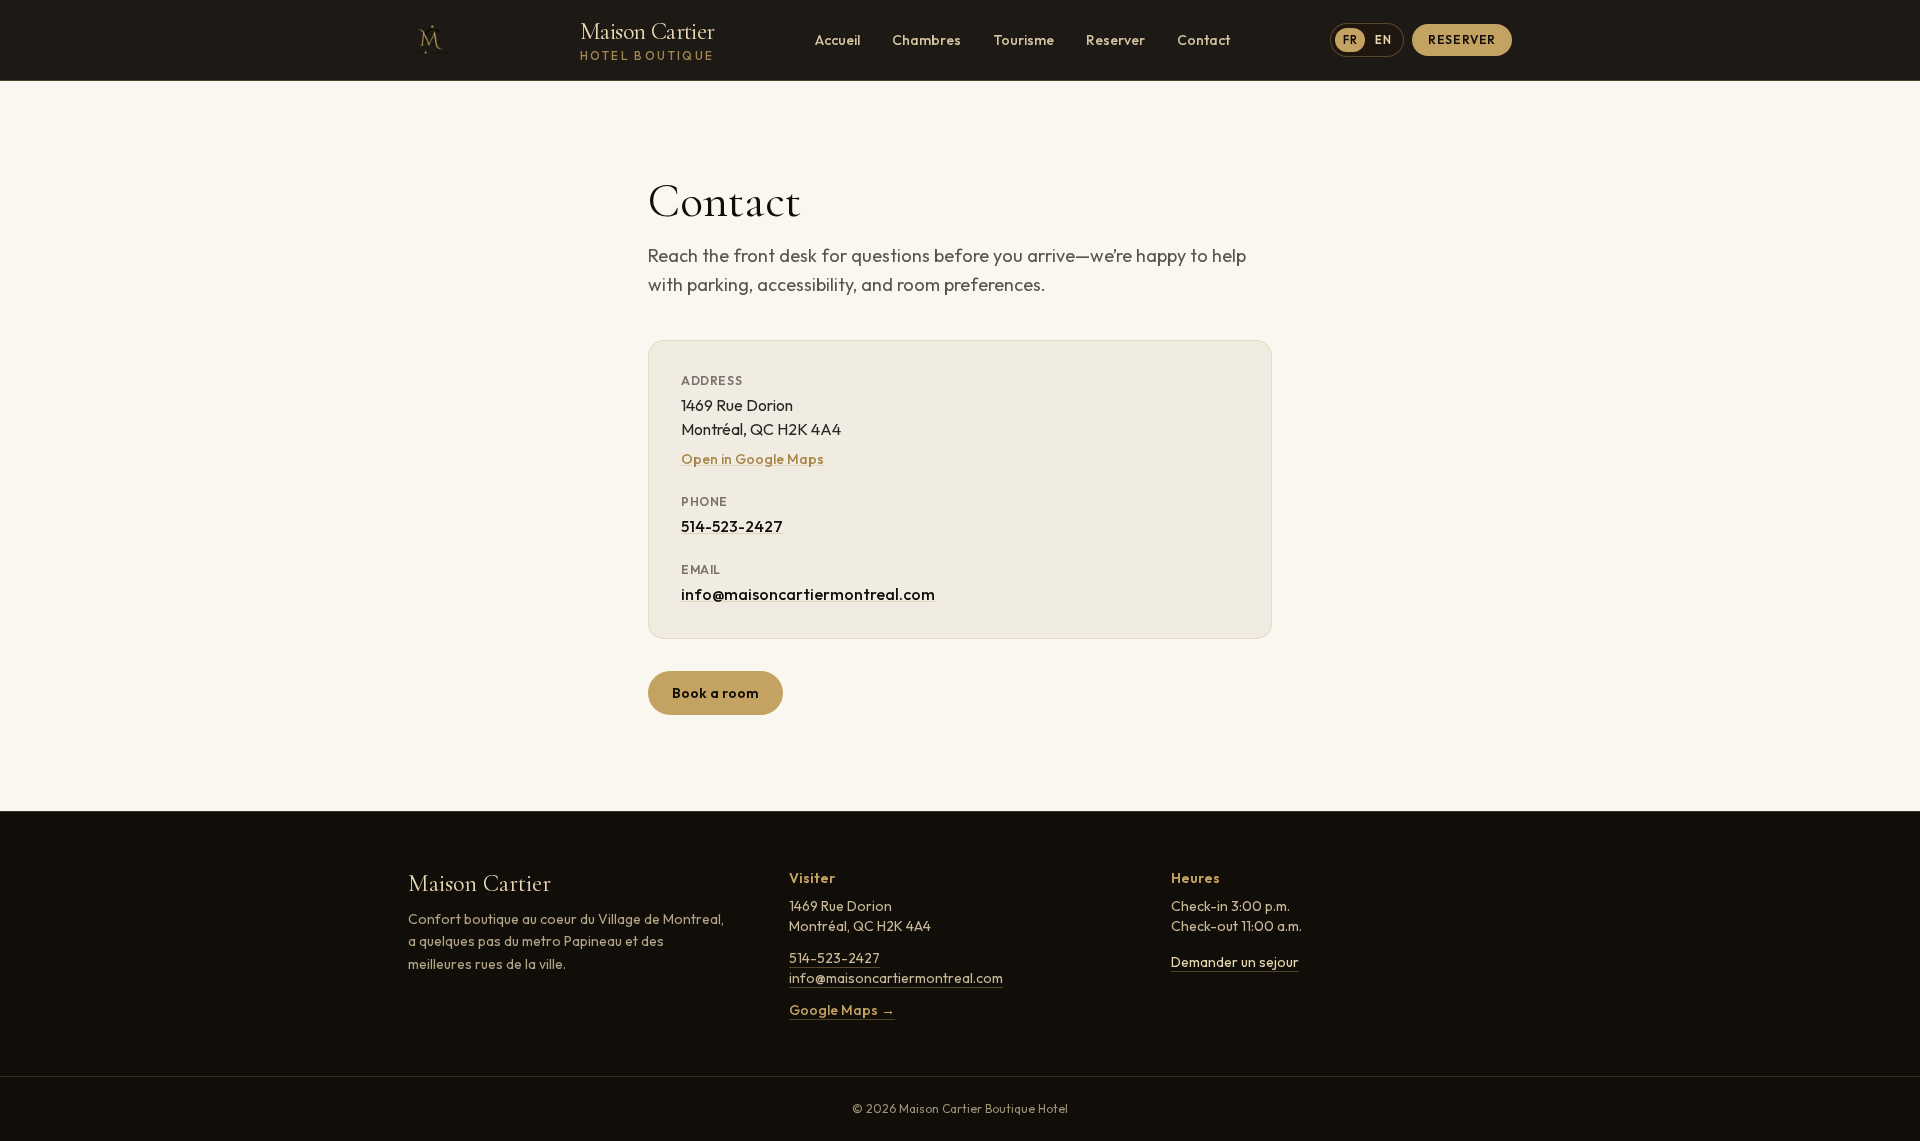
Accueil (837, 40)
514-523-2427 (732, 526)
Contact (1203, 40)
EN (1383, 40)
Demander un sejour (1235, 962)
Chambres (926, 40)
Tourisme (1023, 40)
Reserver (1115, 40)
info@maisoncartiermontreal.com (808, 594)
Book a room (715, 693)
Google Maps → (842, 1010)
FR (1350, 40)
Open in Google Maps (752, 459)
